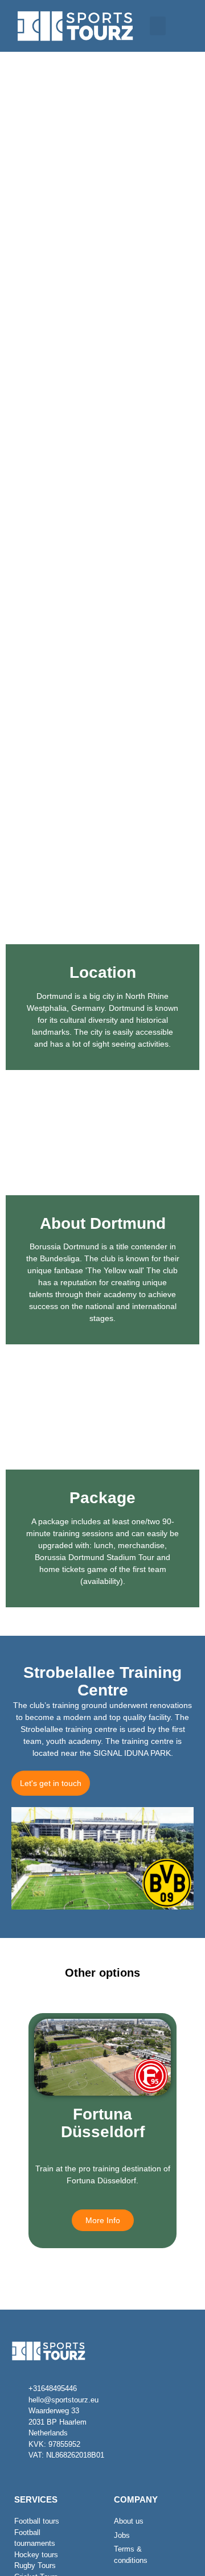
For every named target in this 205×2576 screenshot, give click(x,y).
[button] (158, 26)
